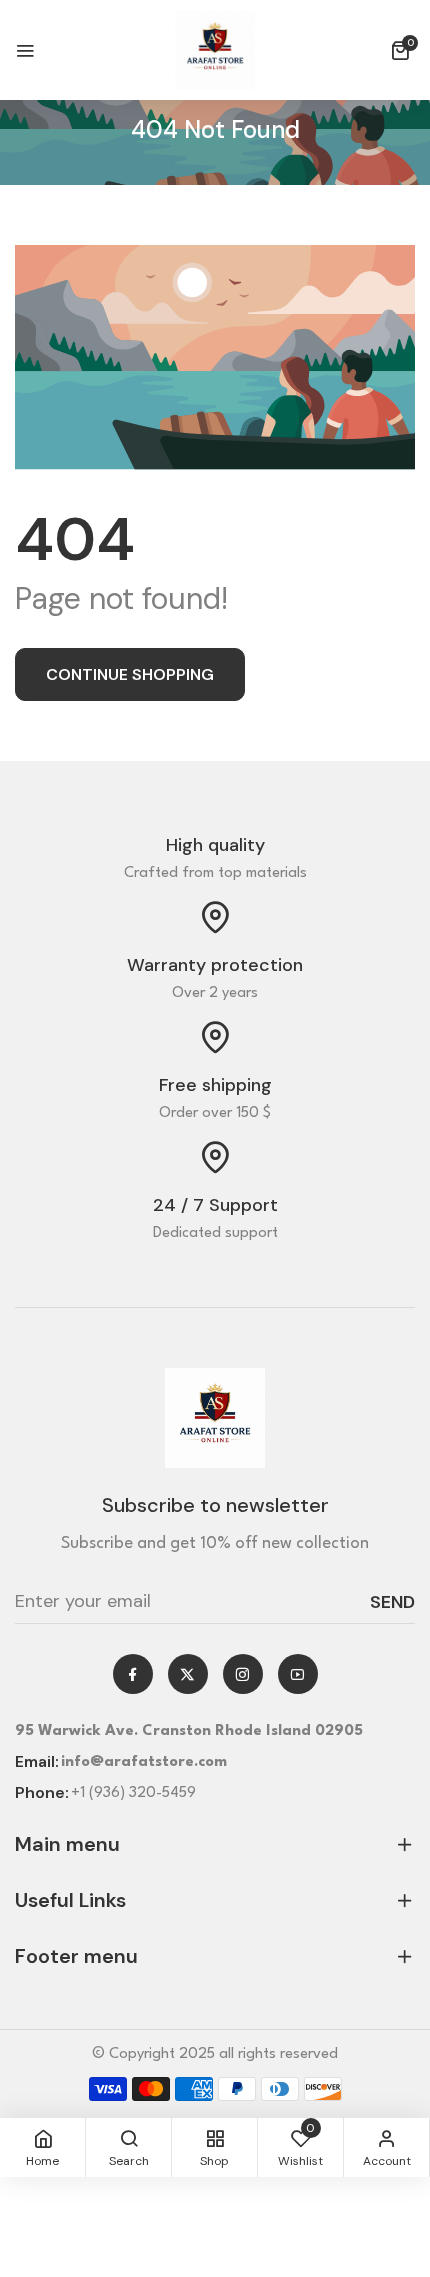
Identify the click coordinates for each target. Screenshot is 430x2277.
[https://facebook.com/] (132, 1673)
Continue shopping (130, 674)
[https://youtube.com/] (297, 1673)
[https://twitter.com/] (187, 1673)
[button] (402, 50)
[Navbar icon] (25, 50)
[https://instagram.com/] (242, 1673)
